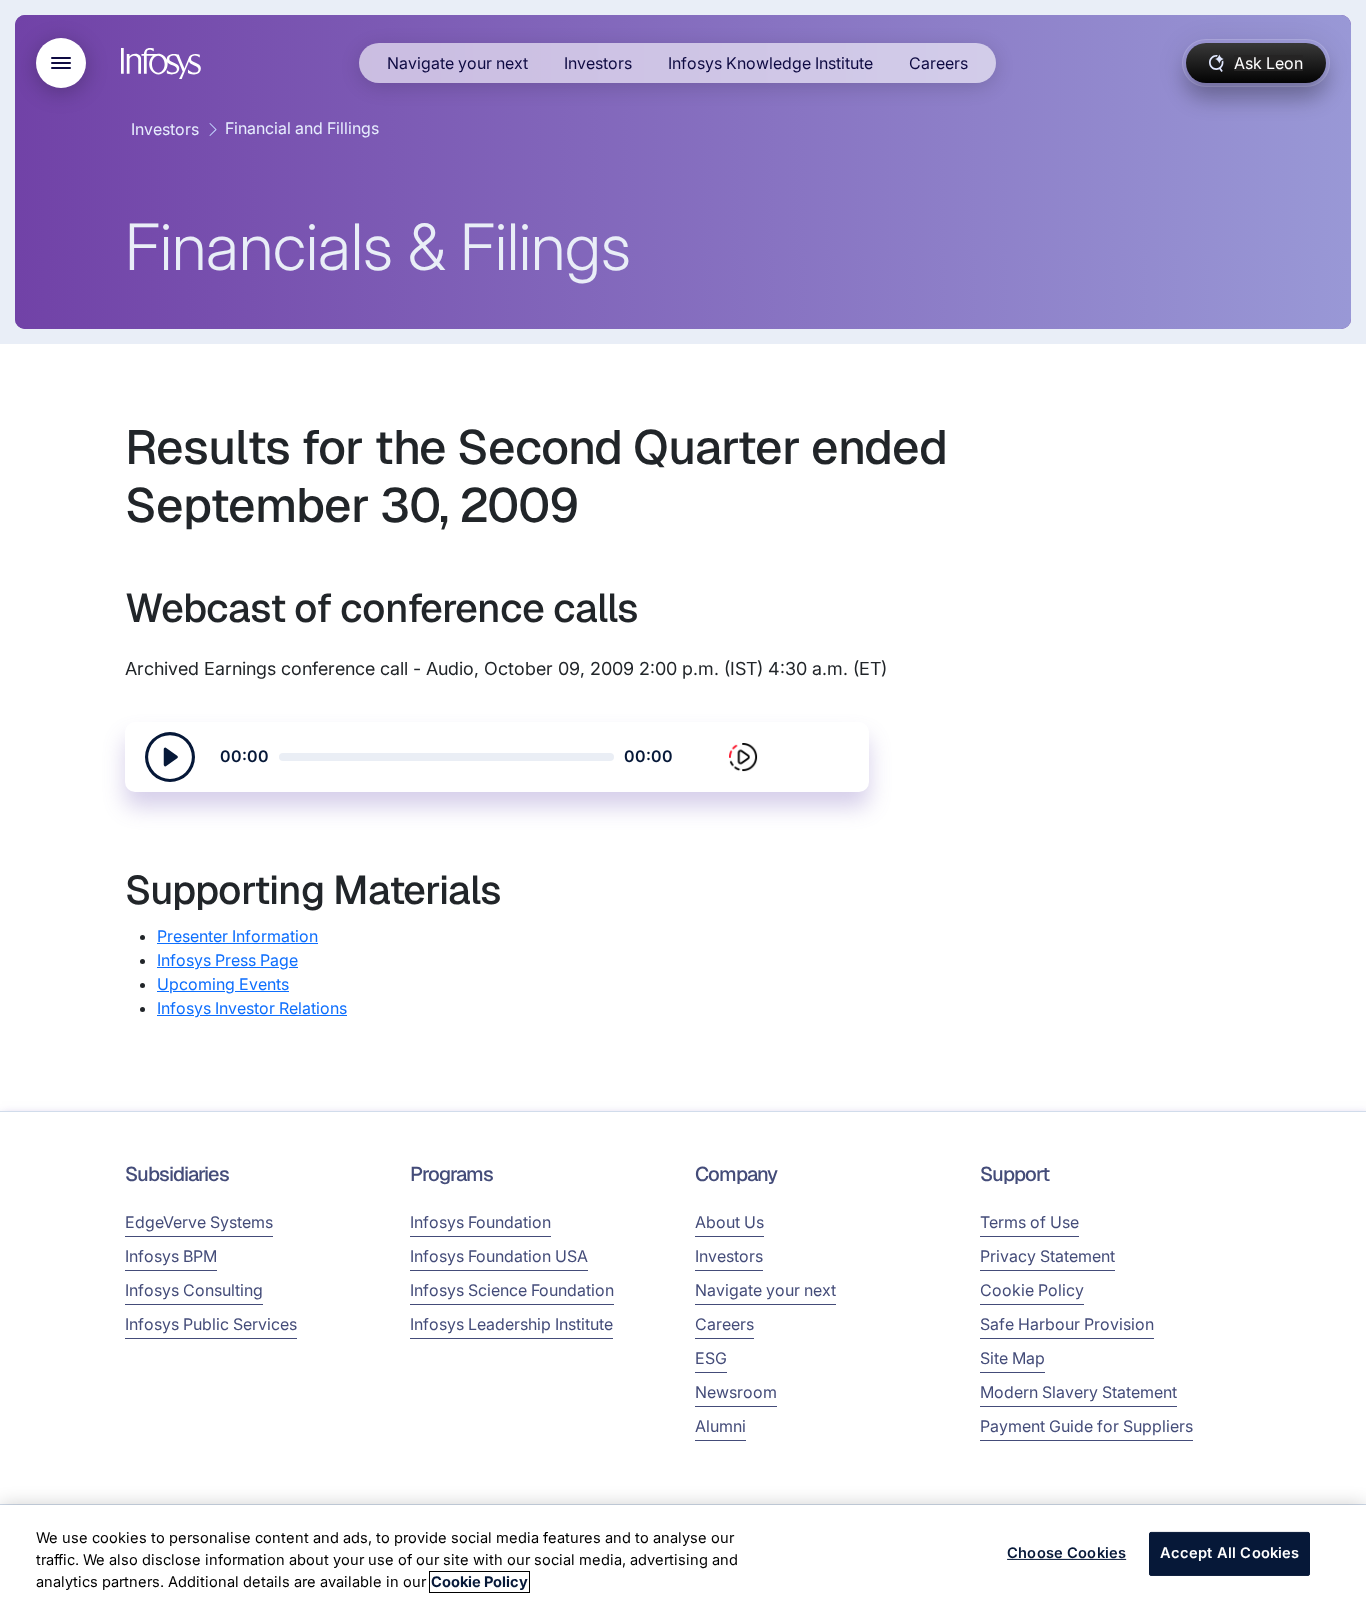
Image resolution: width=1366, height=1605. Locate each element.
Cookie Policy (1032, 1290)
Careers (938, 63)
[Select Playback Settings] (743, 757)
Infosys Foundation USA (499, 1256)
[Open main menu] (61, 63)
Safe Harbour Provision (1067, 1324)
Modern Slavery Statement (1078, 1392)
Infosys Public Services (211, 1324)
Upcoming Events (223, 984)
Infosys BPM (171, 1256)
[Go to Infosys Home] (164, 63)
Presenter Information (237, 936)
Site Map (1012, 1358)
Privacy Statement (1047, 1256)
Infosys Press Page (227, 960)
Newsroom (736, 1392)
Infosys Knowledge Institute (770, 63)
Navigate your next (457, 63)
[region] (683, 1555)
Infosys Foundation (480, 1222)
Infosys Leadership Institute (511, 1324)
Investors (598, 63)
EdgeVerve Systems (199, 1222)
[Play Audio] (170, 757)
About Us (729, 1222)
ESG (711, 1358)
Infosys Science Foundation (512, 1290)
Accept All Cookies (1230, 1554)
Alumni (720, 1426)
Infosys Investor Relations (252, 1008)
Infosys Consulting (194, 1290)
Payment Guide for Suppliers (1086, 1426)
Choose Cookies (1066, 1554)
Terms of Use (1029, 1222)
